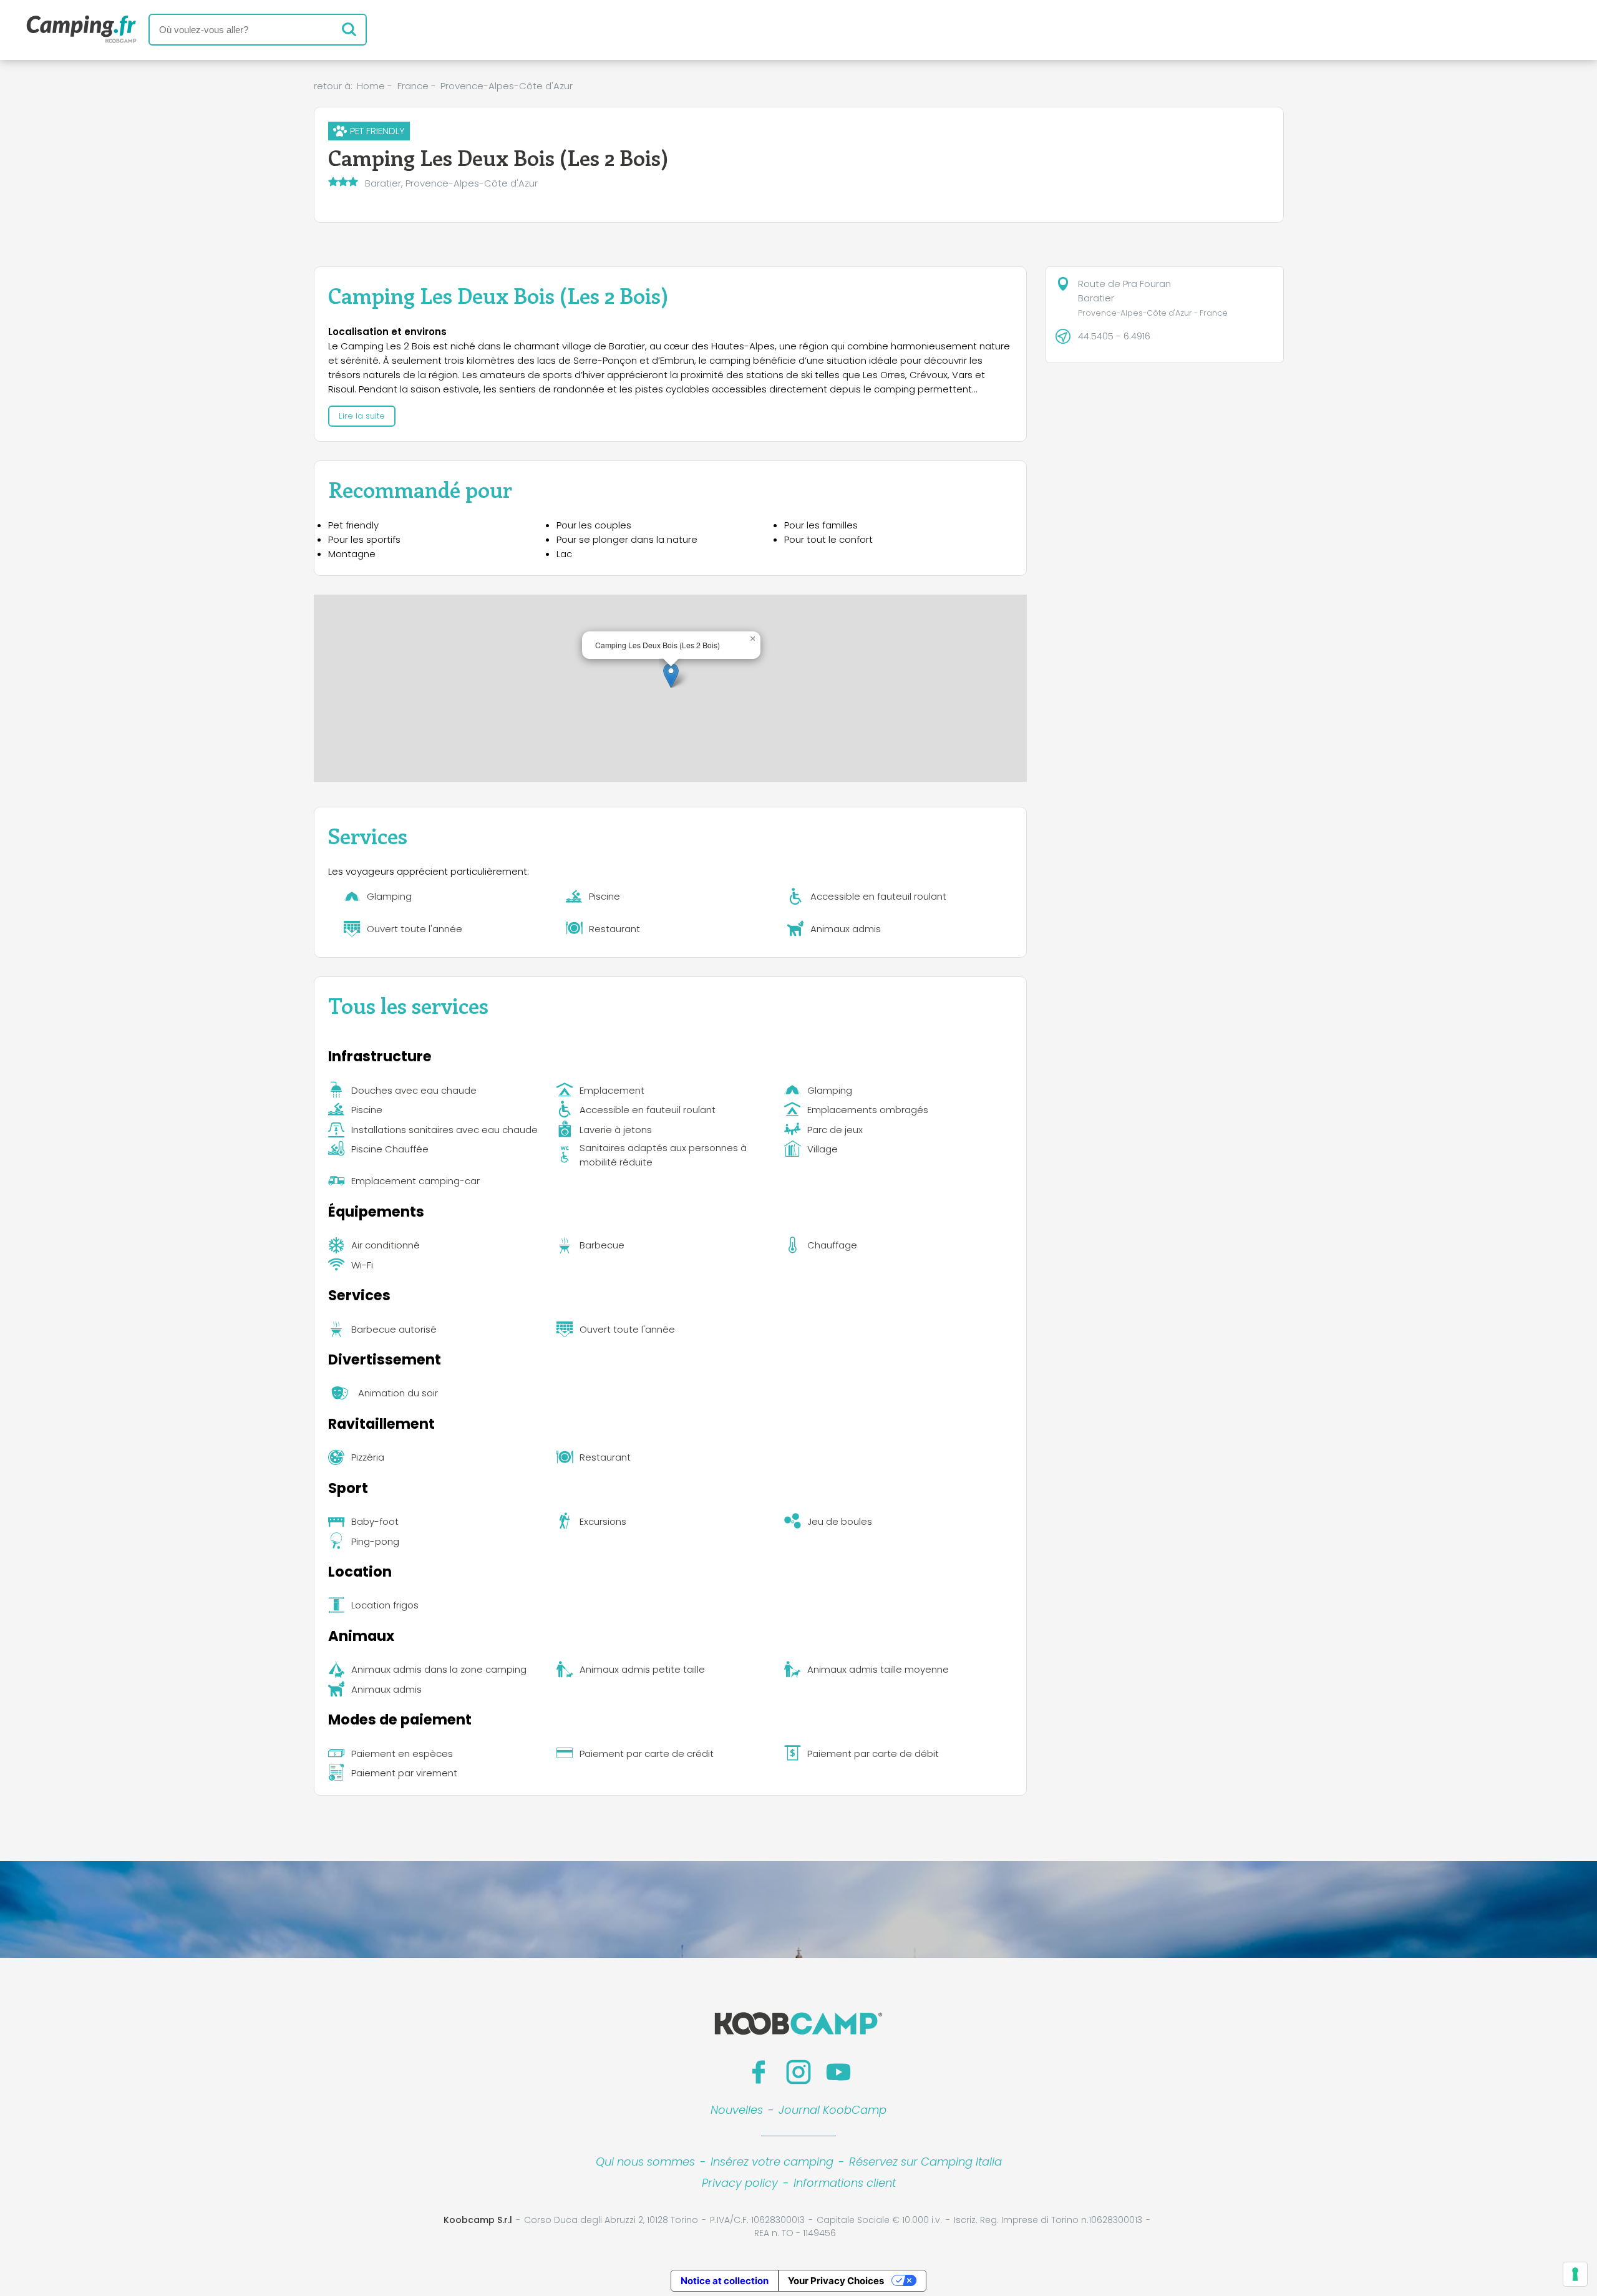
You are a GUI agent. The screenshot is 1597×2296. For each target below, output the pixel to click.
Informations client (845, 2183)
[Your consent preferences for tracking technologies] (1575, 2274)
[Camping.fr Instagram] (798, 2072)
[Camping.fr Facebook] (759, 2072)
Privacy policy (740, 2183)
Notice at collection (725, 2281)
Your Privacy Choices (836, 2281)
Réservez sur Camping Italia (925, 2162)
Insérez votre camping (772, 2162)
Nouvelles (737, 2110)
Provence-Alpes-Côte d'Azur (507, 86)
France (413, 86)
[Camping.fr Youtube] (838, 2072)
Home (371, 86)
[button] (671, 675)
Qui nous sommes (645, 2162)
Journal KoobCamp (832, 2110)
